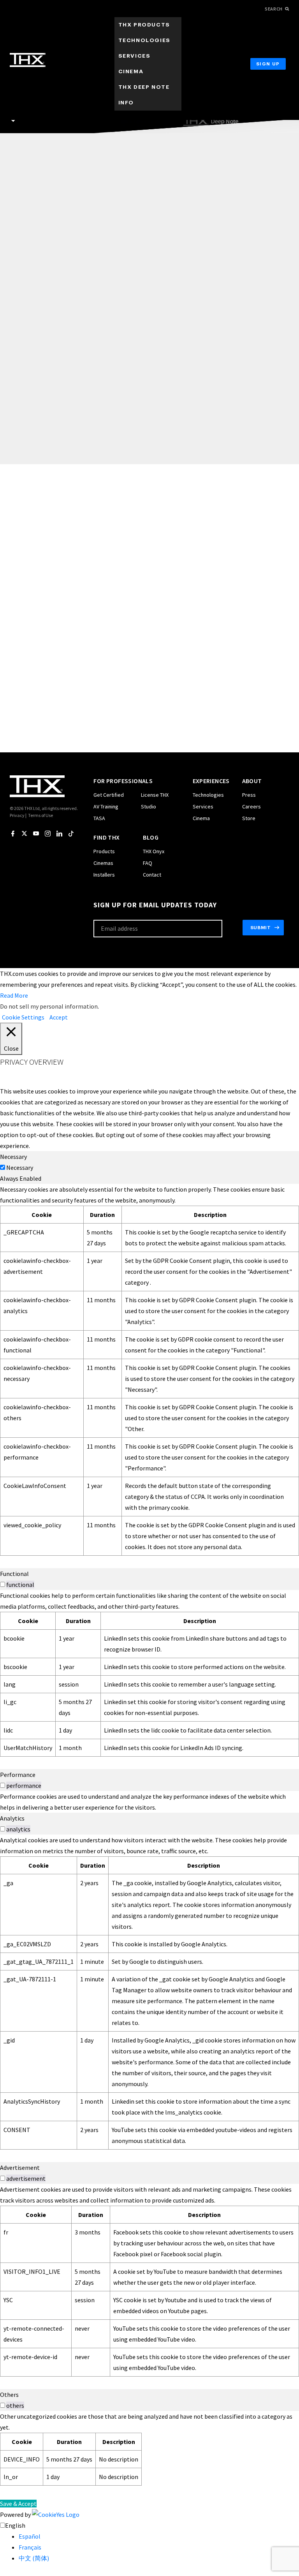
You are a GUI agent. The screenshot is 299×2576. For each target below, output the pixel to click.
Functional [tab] (14, 1574)
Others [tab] (9, 2395)
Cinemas (103, 863)
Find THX (106, 837)
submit (261, 928)
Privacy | (18, 815)
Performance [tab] (18, 1775)
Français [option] (30, 2547)
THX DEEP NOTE (144, 87)
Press (249, 795)
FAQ (148, 863)
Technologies (208, 795)
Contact (152, 875)
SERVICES (135, 56)
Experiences (211, 781)
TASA (99, 818)
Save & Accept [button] (18, 2504)
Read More (14, 995)
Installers (104, 875)
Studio (149, 806)
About (252, 781)
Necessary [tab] (13, 1157)
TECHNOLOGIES (144, 40)
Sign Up (268, 64)
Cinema (201, 818)
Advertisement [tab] (20, 2168)
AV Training (106, 806)
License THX (155, 795)
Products (104, 851)
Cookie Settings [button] (23, 1017)
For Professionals (123, 781)
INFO (126, 103)
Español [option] (30, 2536)
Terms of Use (40, 815)
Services (203, 806)
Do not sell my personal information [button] (49, 1006)
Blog (151, 837)
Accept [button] (59, 1017)
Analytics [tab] (12, 1818)
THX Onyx (154, 851)
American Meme (56, 201)
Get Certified (109, 795)
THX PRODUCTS (144, 25)
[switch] (3, 1584)
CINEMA (131, 71)
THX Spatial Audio (75, 256)
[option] (159, 2536)
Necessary (20, 1167)
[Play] (149, 367)
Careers (252, 806)
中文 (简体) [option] (34, 2558)
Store (249, 818)
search (274, 9)
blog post (132, 515)
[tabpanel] (149, 1370)
